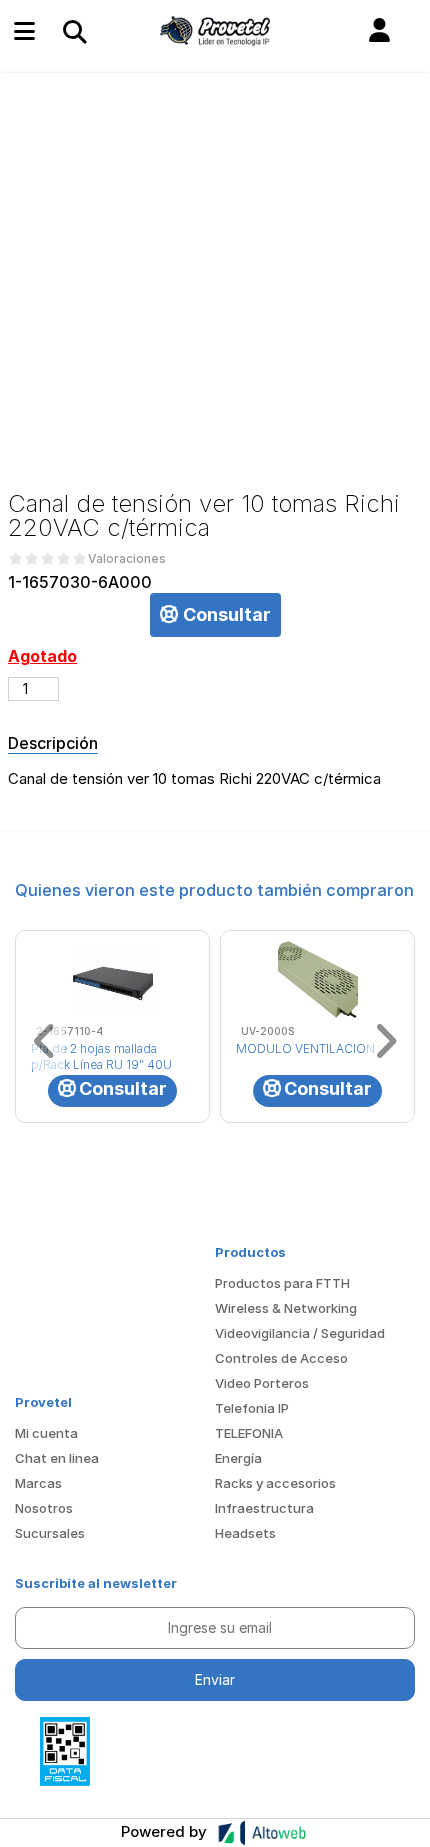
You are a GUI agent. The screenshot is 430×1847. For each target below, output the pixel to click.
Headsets (245, 1533)
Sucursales (50, 1533)
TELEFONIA (249, 1433)
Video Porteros (262, 1383)
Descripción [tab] (53, 743)
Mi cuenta (46, 1433)
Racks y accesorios (275, 1483)
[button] (379, 31)
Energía (238, 1458)
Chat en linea (57, 1458)
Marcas (38, 1483)
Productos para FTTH (282, 1283)
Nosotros (44, 1508)
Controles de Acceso (281, 1358)
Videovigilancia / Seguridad (300, 1333)
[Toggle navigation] (74, 31)
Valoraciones (127, 559)
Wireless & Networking (286, 1308)
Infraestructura (264, 1508)
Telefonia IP (252, 1408)
